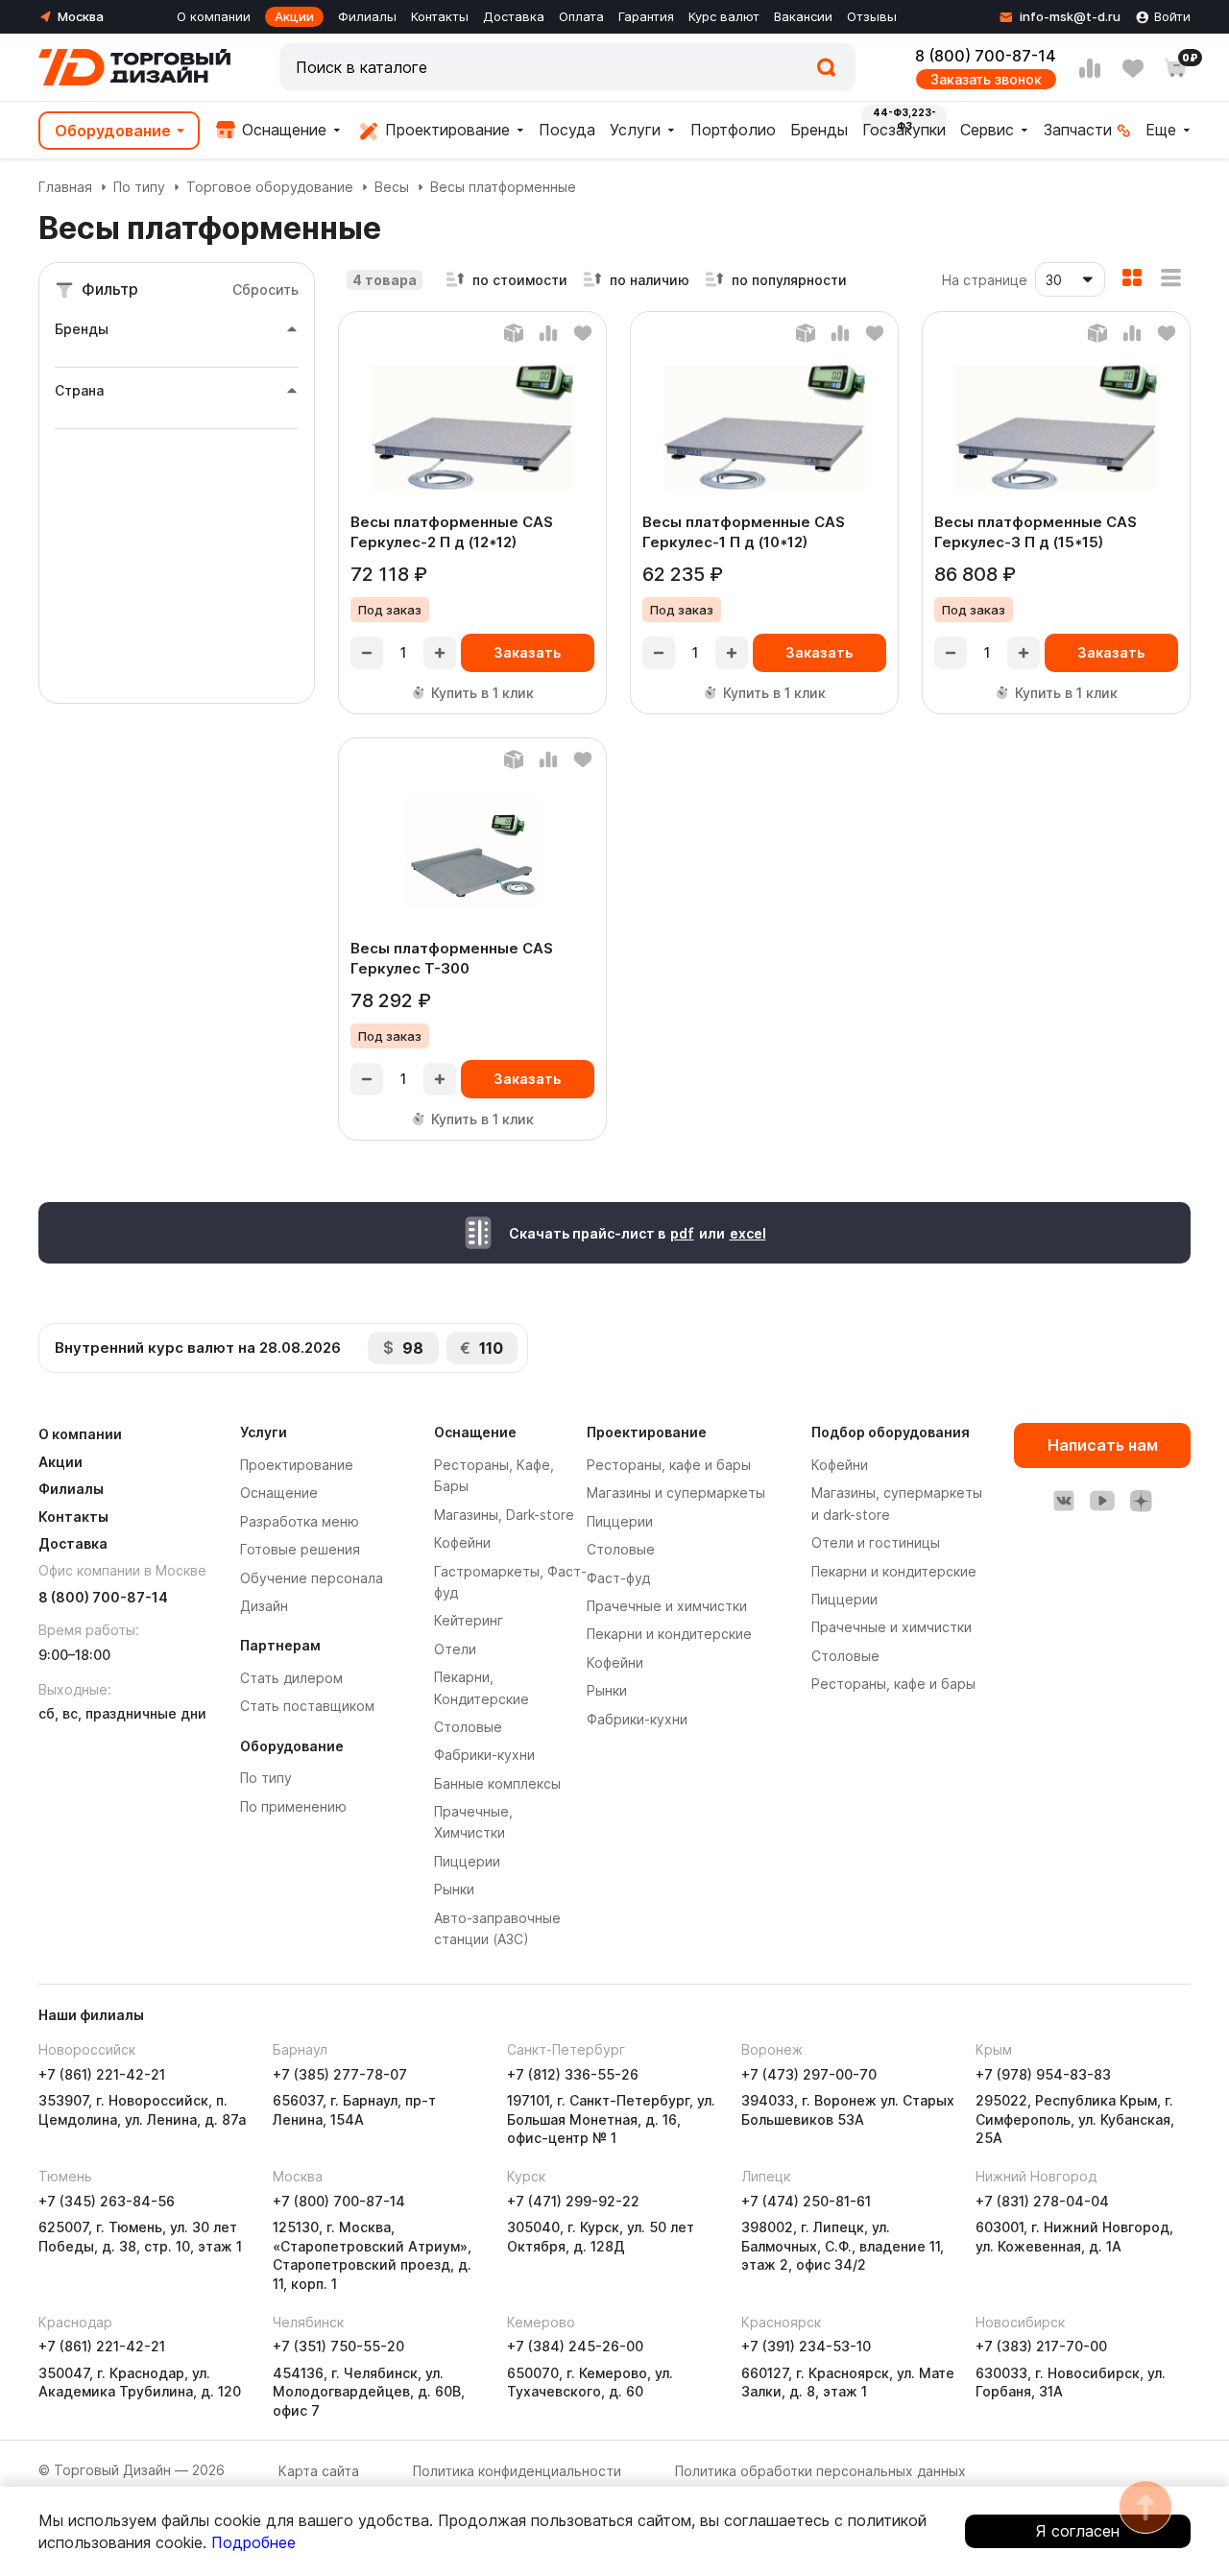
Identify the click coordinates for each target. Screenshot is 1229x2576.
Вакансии (803, 16)
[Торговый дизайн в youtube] (1102, 1501)
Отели (455, 1649)
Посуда (567, 130)
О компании (214, 16)
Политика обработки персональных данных (820, 2471)
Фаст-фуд (618, 1578)
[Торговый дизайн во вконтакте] (1064, 1501)
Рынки (454, 1889)
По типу (139, 187)
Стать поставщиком (307, 1706)
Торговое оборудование (270, 187)
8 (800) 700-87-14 (986, 56)
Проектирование (445, 130)
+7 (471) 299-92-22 (573, 2201)
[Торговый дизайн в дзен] (1141, 1501)
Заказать (527, 652)
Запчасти (1078, 130)
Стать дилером (291, 1678)
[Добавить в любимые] (583, 333)
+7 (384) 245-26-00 (575, 2346)
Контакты (440, 16)
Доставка (514, 16)
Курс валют (724, 16)
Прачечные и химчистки (667, 1606)
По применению (293, 1806)
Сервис (987, 130)
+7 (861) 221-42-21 (102, 2074)
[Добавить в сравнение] (548, 333)
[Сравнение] (1090, 68)
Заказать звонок (986, 79)
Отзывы (872, 16)
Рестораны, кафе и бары (669, 1465)
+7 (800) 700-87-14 (339, 2201)
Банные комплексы (497, 1783)
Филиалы (367, 16)
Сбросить (265, 289)
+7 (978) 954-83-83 (1043, 2074)
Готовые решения (300, 1549)
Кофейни (462, 1542)
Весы (392, 187)
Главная (65, 187)
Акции (294, 16)
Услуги (635, 130)
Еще (1161, 130)
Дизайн (264, 1606)
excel (748, 1233)
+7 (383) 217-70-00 (1041, 2346)
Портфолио (733, 130)
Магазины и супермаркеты (676, 1493)
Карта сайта (319, 2471)
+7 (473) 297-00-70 (809, 2074)
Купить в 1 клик (482, 693)
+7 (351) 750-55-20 (338, 2346)
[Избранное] (1133, 68)
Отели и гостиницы (876, 1542)
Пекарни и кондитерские (669, 1634)
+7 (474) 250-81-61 (806, 2201)
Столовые (468, 1727)
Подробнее (253, 2542)
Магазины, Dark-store (504, 1515)
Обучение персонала (312, 1578)
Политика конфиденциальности (517, 2471)
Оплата (581, 16)
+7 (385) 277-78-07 (340, 2074)
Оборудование (113, 131)
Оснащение (282, 130)
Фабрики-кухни (484, 1755)
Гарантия (646, 16)
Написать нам (1103, 1445)
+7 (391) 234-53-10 (806, 2346)
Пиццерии (467, 1861)
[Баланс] (514, 333)
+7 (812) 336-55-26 (573, 2074)
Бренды (819, 130)
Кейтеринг (469, 1620)
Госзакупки (904, 130)
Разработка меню (300, 1521)
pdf (682, 1233)
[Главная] (134, 67)
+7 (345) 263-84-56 (107, 2201)
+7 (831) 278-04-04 (1042, 2201)
